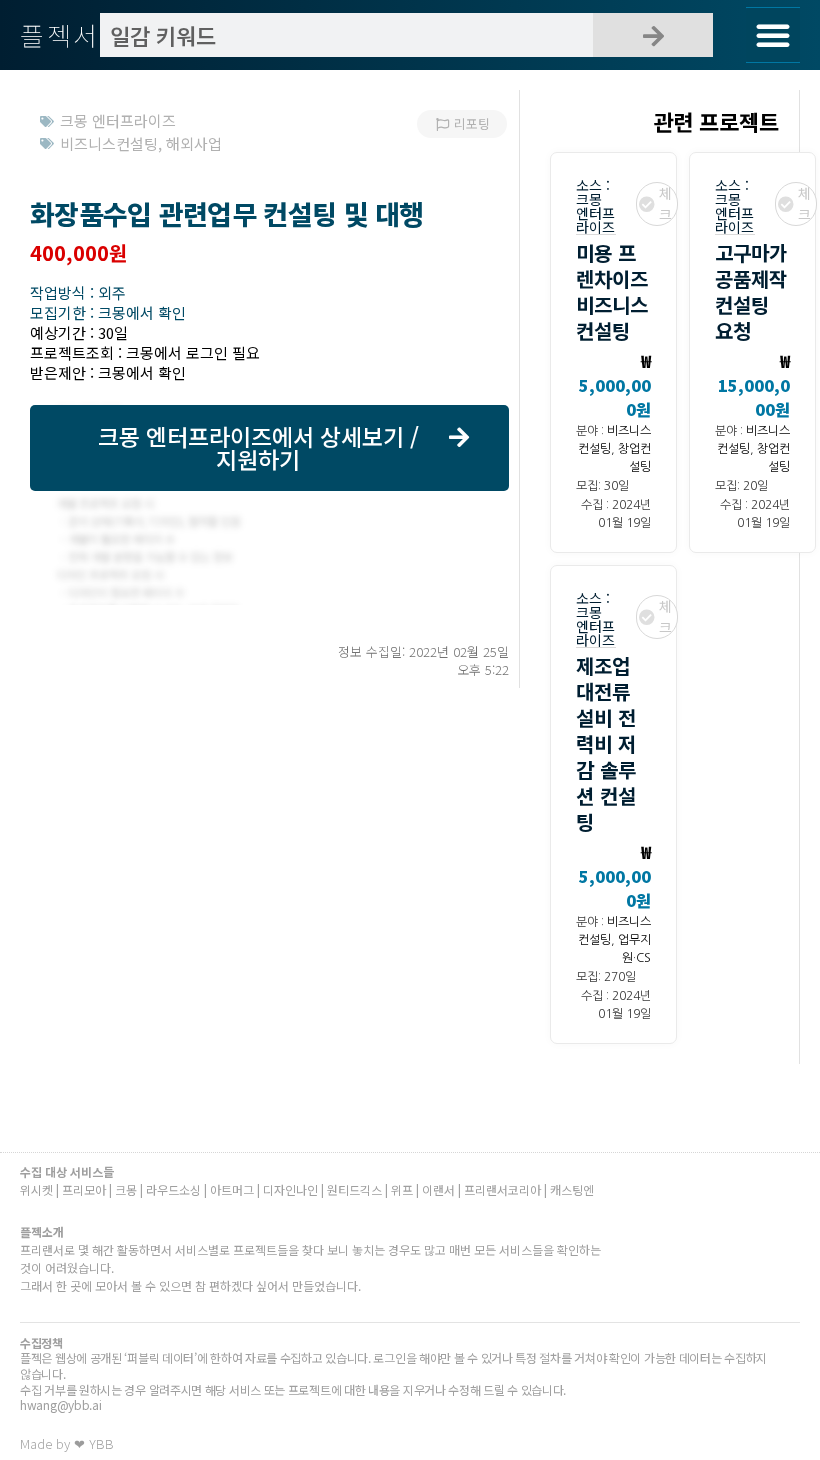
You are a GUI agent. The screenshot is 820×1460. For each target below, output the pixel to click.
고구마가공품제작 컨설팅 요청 (751, 291)
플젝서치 (73, 34)
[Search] (653, 35)
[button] (773, 35)
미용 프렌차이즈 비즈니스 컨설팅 (612, 291)
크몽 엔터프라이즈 (595, 213)
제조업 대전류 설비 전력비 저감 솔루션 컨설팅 (606, 743)
